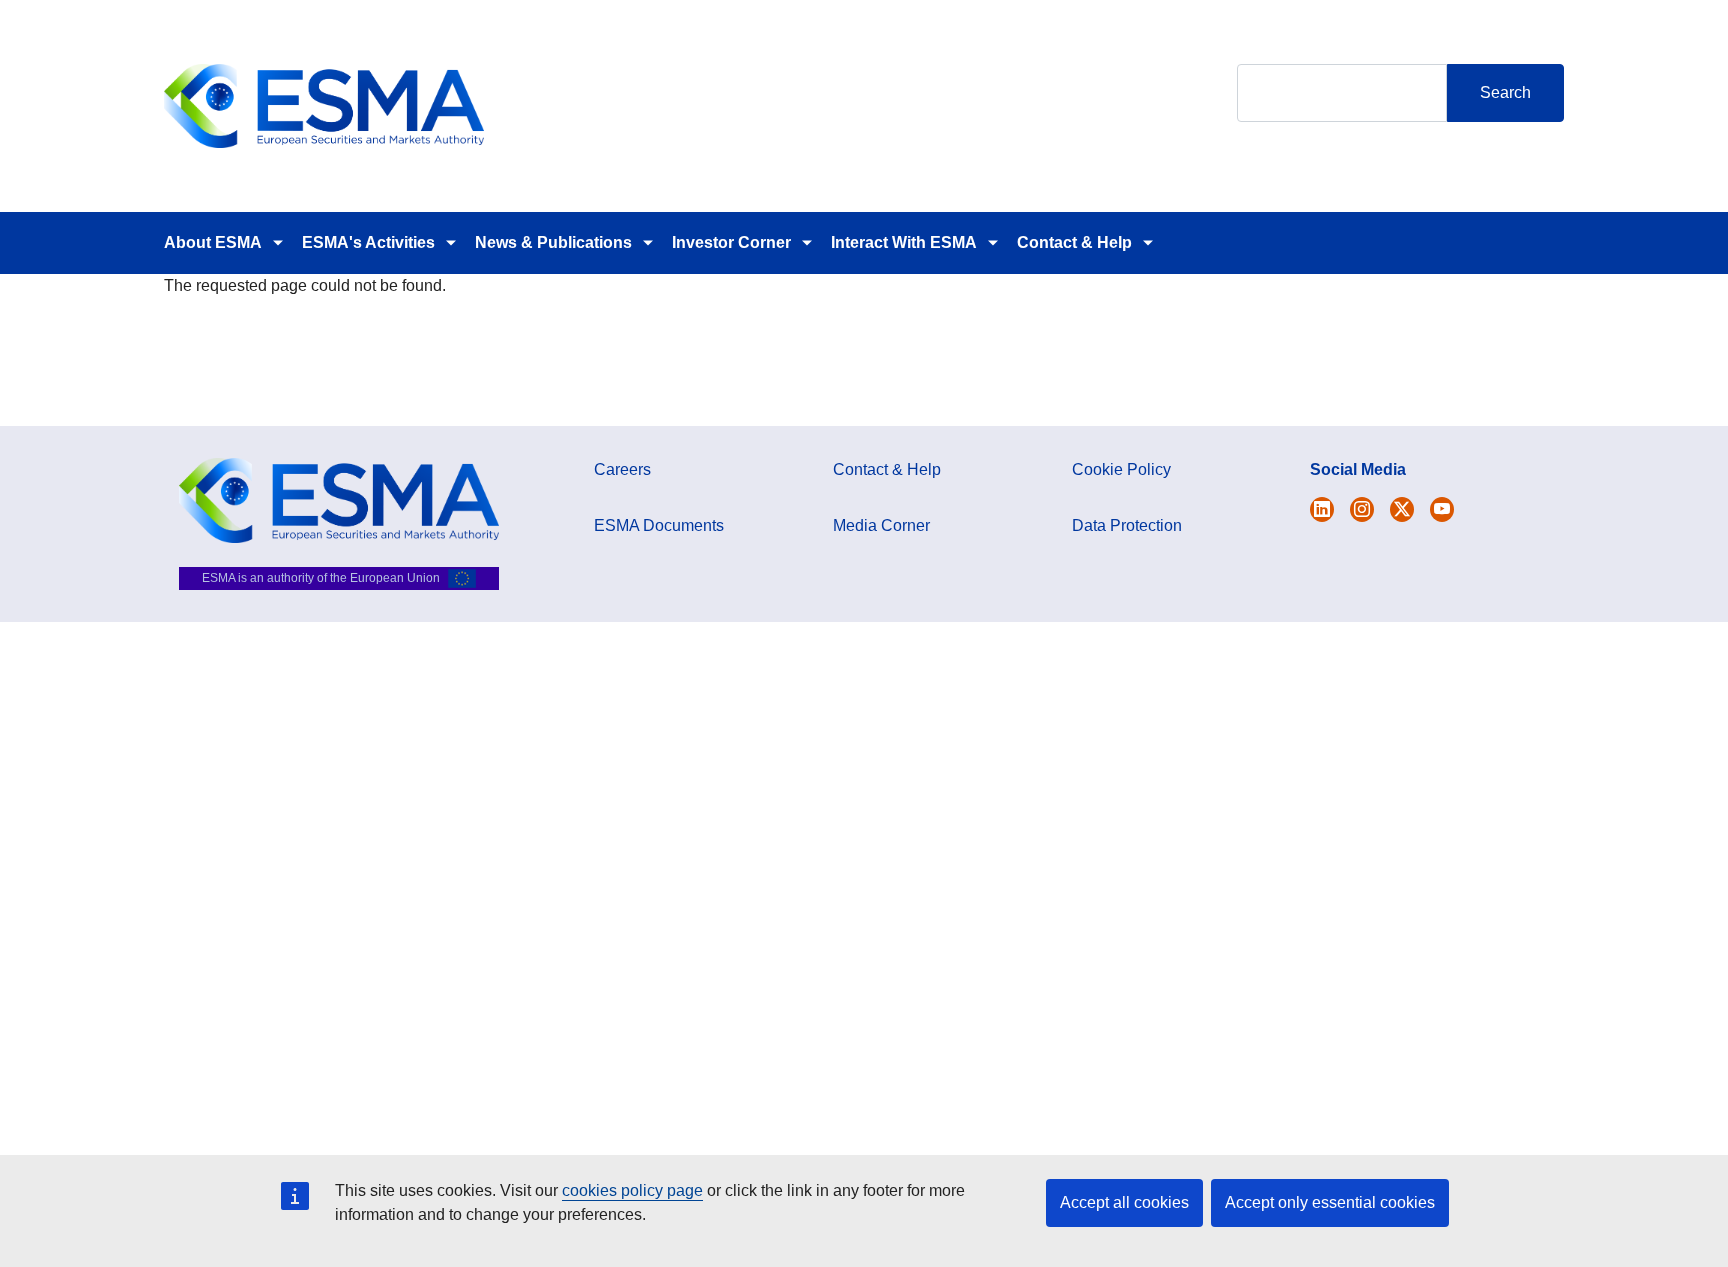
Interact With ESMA (904, 242)
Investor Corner (731, 242)
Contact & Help (1074, 242)
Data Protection (1127, 525)
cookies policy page (632, 1190)
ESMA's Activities (368, 242)
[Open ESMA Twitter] (1322, 509)
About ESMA (213, 242)
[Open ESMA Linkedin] (1402, 509)
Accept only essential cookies (1330, 1202)
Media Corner (881, 525)
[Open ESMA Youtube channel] (1442, 509)
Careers (622, 469)
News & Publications (553, 242)
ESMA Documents (659, 525)
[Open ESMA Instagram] (1362, 509)
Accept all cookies (1124, 1202)
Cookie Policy (1121, 469)
